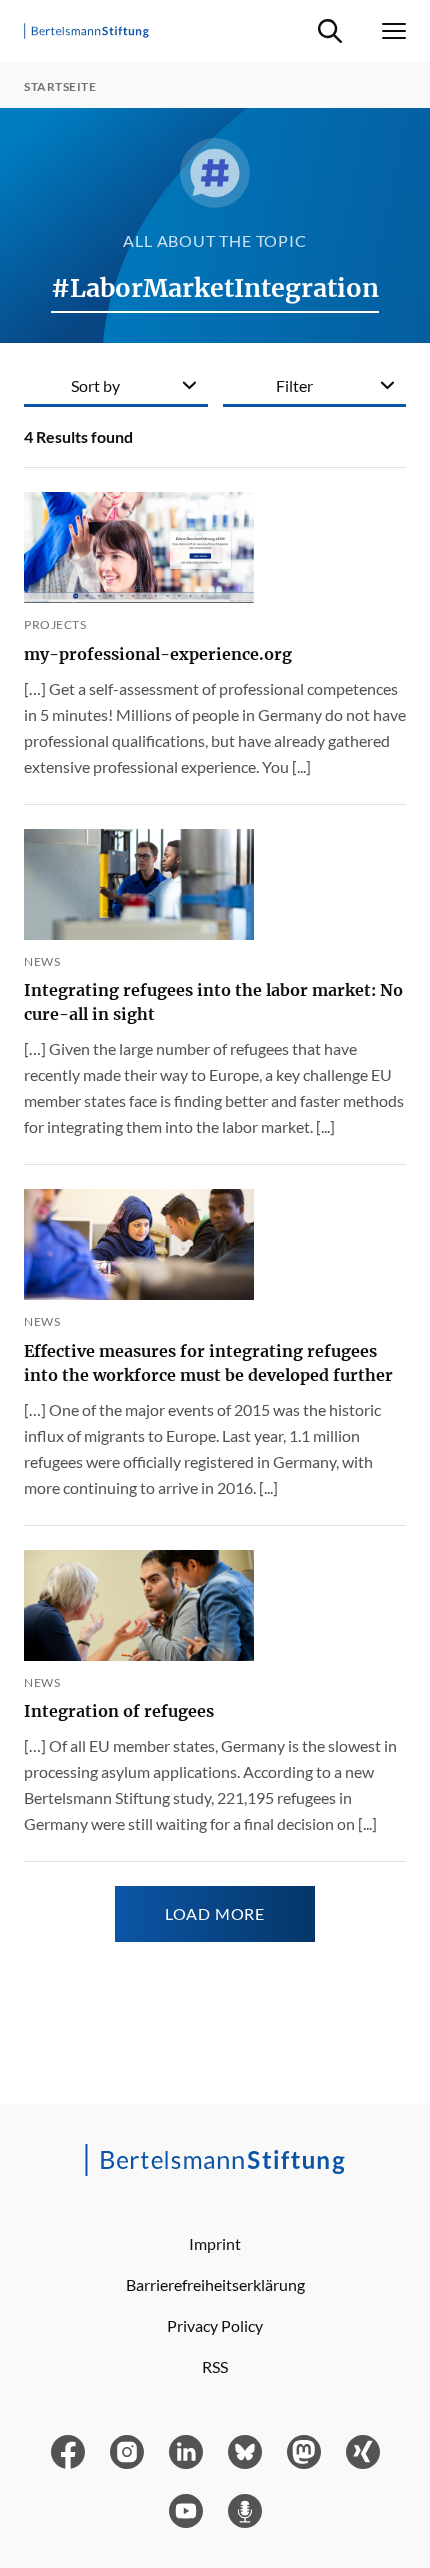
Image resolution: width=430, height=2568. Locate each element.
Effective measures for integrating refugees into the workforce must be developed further (208, 1363)
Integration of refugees (119, 1711)
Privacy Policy (215, 2325)
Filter (294, 385)
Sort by (95, 385)
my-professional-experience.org (158, 654)
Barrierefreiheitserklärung (215, 2284)
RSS (215, 2366)
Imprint (215, 2243)
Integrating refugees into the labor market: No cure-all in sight (213, 1002)
